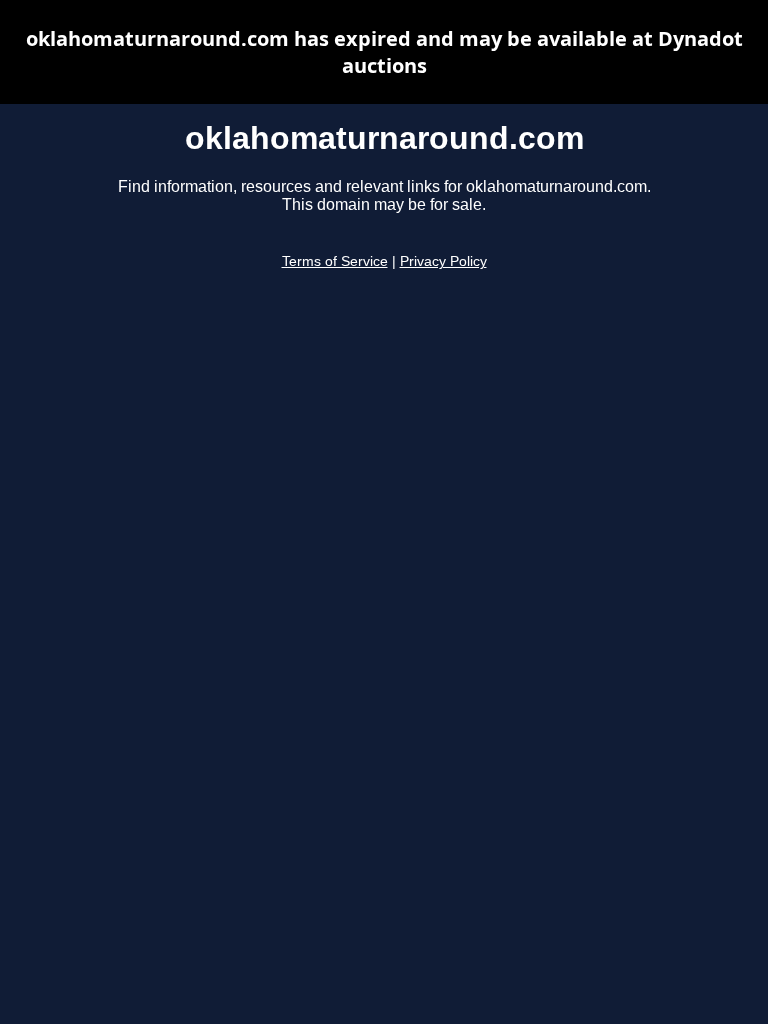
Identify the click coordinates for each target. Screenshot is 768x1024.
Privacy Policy (443, 261)
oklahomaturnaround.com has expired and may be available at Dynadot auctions (384, 52)
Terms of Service (335, 261)
